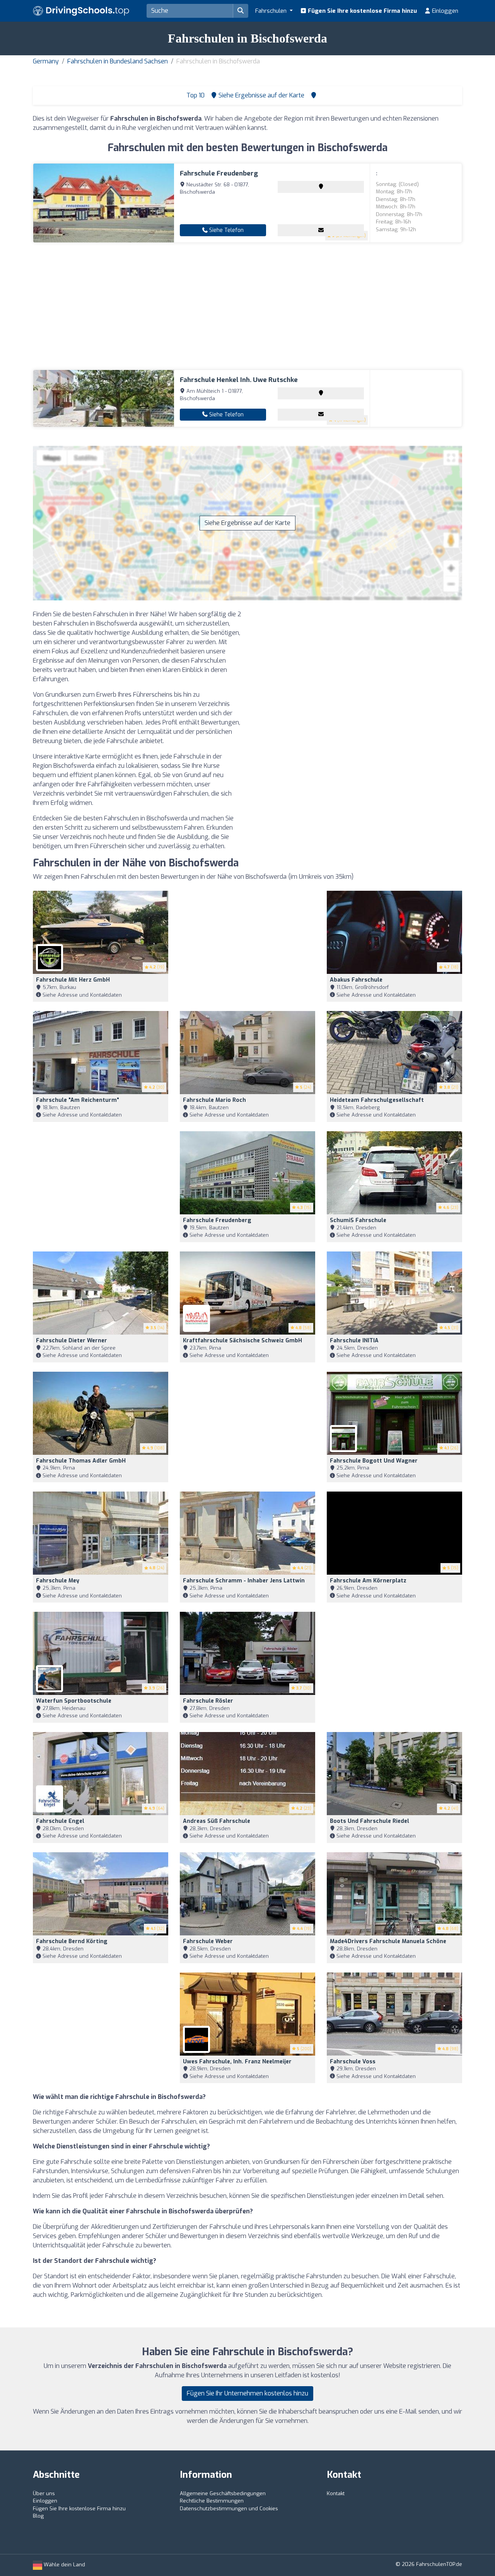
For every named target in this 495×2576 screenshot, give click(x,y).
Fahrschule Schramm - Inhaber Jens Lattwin (244, 1581)
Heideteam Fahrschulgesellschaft (377, 1100)
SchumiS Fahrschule (358, 1220)
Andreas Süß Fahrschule (217, 1821)
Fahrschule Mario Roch (214, 1100)
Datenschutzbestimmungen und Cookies (229, 2509)
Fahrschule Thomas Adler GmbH (81, 1461)
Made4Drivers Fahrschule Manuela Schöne (388, 1941)
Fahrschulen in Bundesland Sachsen (118, 61)
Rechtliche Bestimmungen (212, 2501)
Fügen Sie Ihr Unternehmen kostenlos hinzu (247, 2393)
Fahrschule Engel (60, 1821)
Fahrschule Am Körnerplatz (368, 1581)
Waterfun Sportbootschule (74, 1701)
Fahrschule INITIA (354, 1341)
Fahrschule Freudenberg (219, 173)
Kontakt (336, 2493)
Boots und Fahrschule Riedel (370, 1821)
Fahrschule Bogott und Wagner (374, 1461)
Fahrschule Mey (58, 1581)
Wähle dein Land (64, 2565)
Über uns (44, 2493)
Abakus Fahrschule (356, 980)
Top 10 (195, 95)
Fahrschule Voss (353, 2062)
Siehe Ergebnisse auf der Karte (247, 523)
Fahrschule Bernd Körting (72, 1941)
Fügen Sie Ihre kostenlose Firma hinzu (362, 11)
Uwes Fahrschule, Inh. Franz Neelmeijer (237, 2062)
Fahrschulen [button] (272, 11)
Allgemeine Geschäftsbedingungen (223, 2493)
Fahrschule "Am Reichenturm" (78, 1100)
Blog (38, 2516)
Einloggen (444, 11)
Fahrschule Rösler (208, 1701)
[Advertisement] (247, 306)
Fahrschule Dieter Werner (72, 1341)
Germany (46, 61)
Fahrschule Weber (208, 1941)
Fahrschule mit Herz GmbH (73, 980)
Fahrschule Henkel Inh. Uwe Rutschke (239, 380)
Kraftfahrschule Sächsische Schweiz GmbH (242, 1341)
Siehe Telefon (226, 230)
